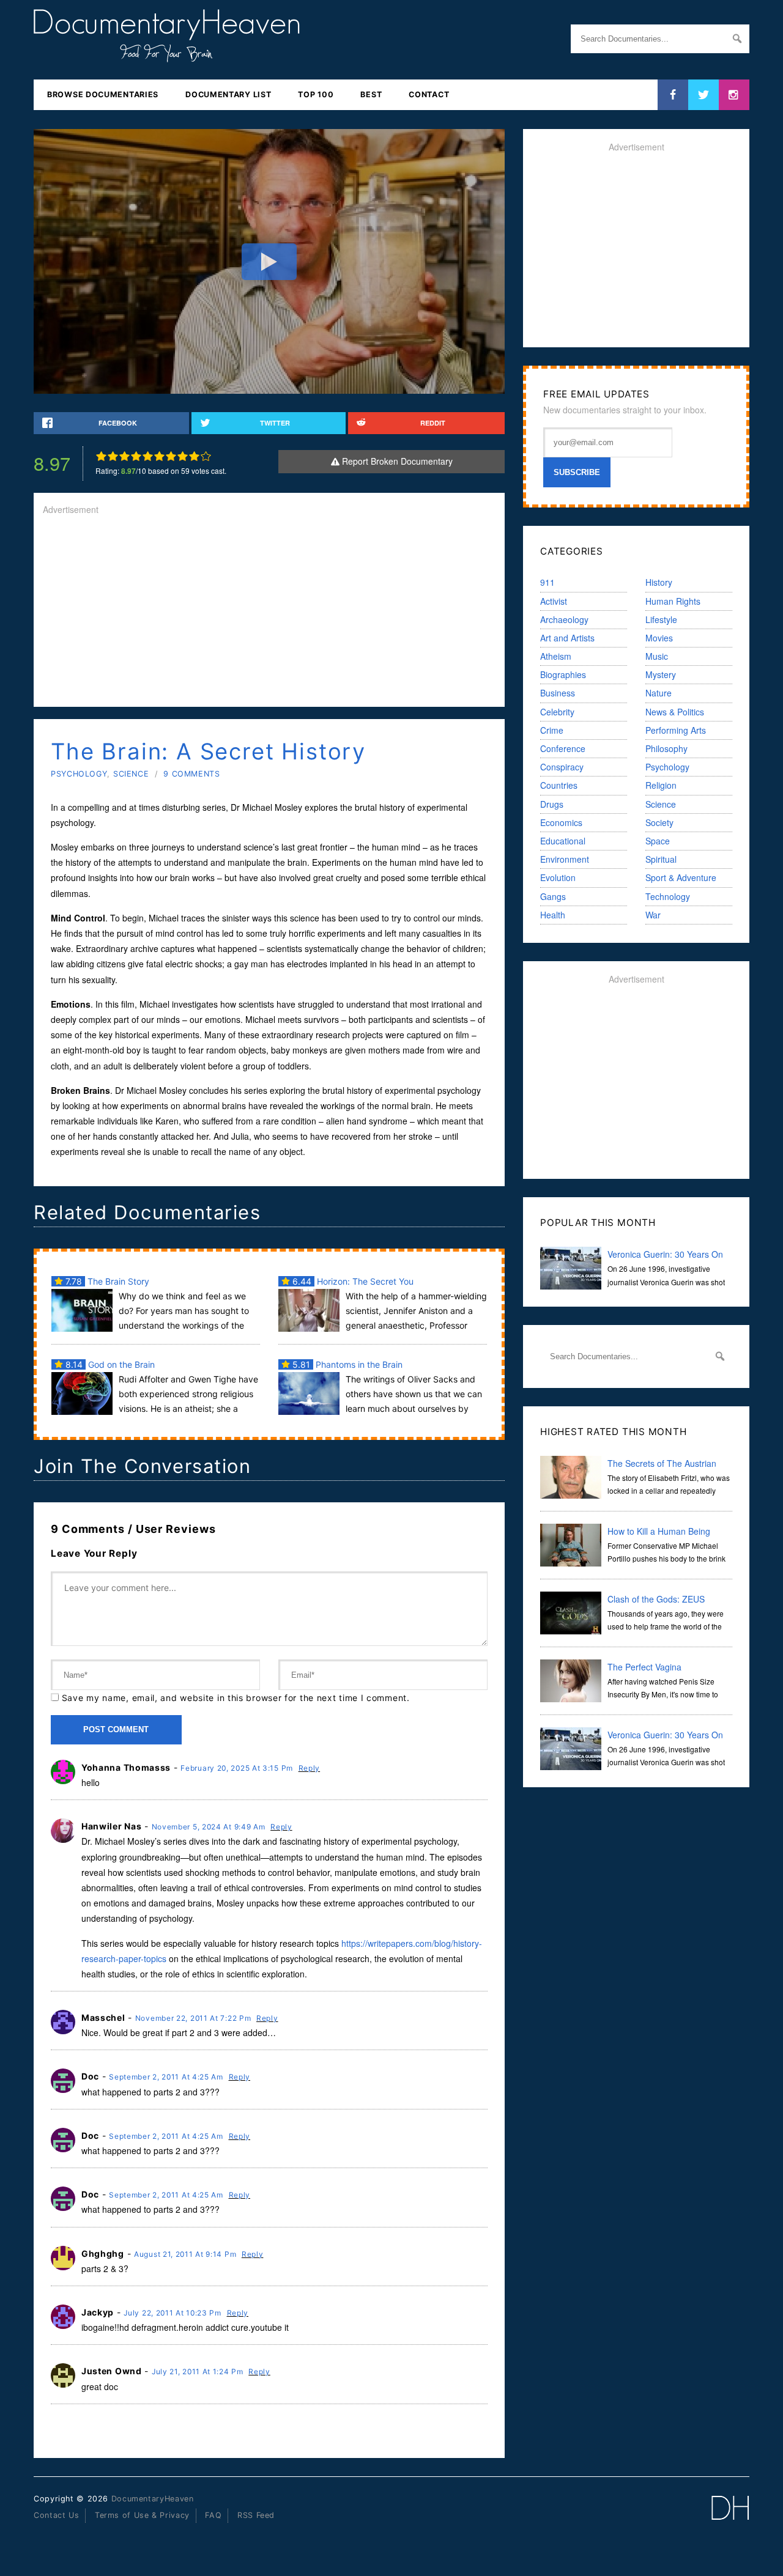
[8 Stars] (183, 456)
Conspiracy (562, 767)
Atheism (556, 656)
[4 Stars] (136, 456)
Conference (563, 748)
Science (131, 774)
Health (553, 915)
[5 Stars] (148, 456)
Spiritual (661, 859)
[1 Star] (101, 456)
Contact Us (56, 2515)
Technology (668, 896)
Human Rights (673, 601)
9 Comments (191, 774)
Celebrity (557, 712)
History (659, 582)
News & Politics (675, 712)
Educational (563, 841)
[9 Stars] (194, 456)
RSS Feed (256, 2515)
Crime (552, 730)
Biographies (563, 674)
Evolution (558, 877)
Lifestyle (661, 619)
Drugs (552, 804)
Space (658, 841)
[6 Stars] (159, 456)
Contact (429, 94)
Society (659, 822)
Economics (561, 822)
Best (371, 94)
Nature (659, 693)
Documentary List (228, 94)
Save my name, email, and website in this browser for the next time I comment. (236, 1698)
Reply (310, 1768)
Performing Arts (676, 730)
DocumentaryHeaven (153, 2499)
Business (558, 693)
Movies (659, 638)
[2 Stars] (113, 456)
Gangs (553, 896)
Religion (661, 785)
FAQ (213, 2515)
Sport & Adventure (681, 877)
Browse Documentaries (103, 94)
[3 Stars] (124, 456)
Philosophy (666, 748)
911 (547, 582)
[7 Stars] (171, 456)
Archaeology (564, 619)
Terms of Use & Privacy (142, 2515)
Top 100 (316, 94)
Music (657, 656)
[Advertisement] (269, 612)
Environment (565, 859)
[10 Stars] (206, 456)
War (653, 915)
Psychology (79, 774)
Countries (559, 785)
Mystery (661, 674)
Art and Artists (567, 638)
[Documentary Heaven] (167, 54)
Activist (554, 601)
